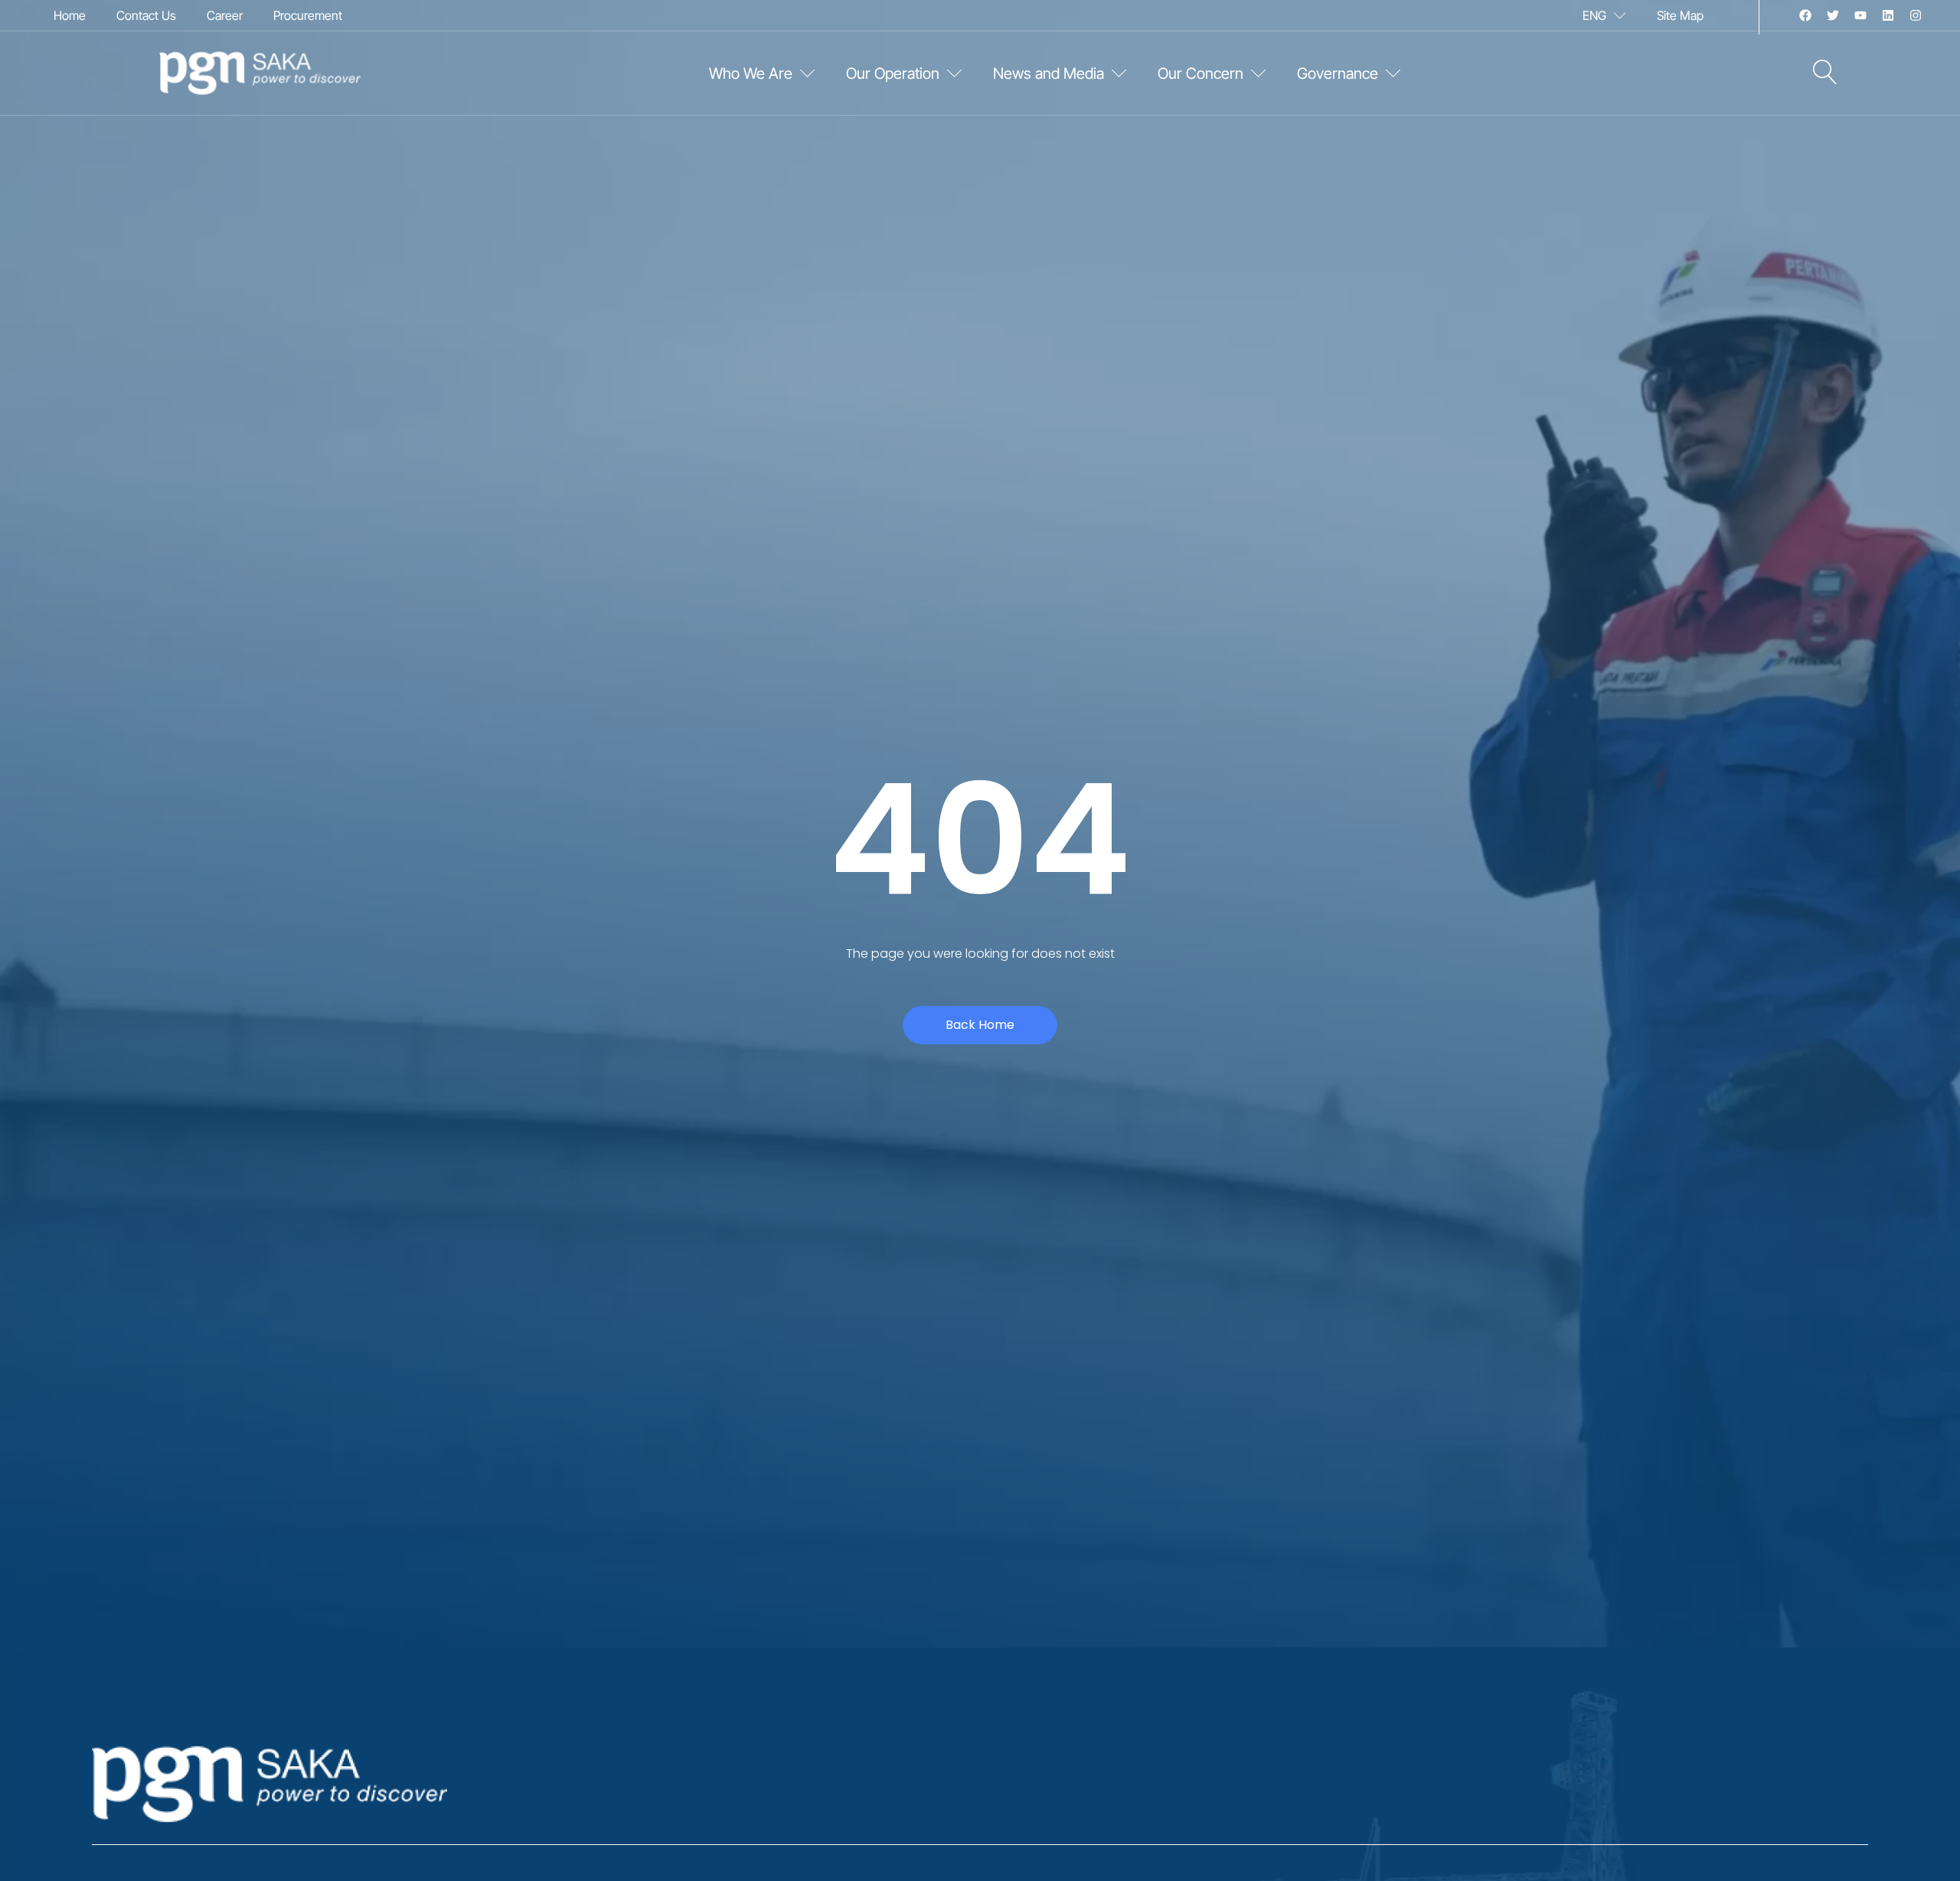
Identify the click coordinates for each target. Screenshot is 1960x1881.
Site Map (1680, 15)
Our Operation (893, 73)
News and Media (1049, 73)
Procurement (308, 15)
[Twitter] (1833, 15)
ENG (1594, 15)
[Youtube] (1860, 15)
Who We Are (751, 73)
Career (225, 15)
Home (70, 15)
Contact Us (146, 15)
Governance (1338, 73)
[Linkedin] (1888, 15)
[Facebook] (1805, 15)
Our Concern (1200, 73)
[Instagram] (1916, 15)
